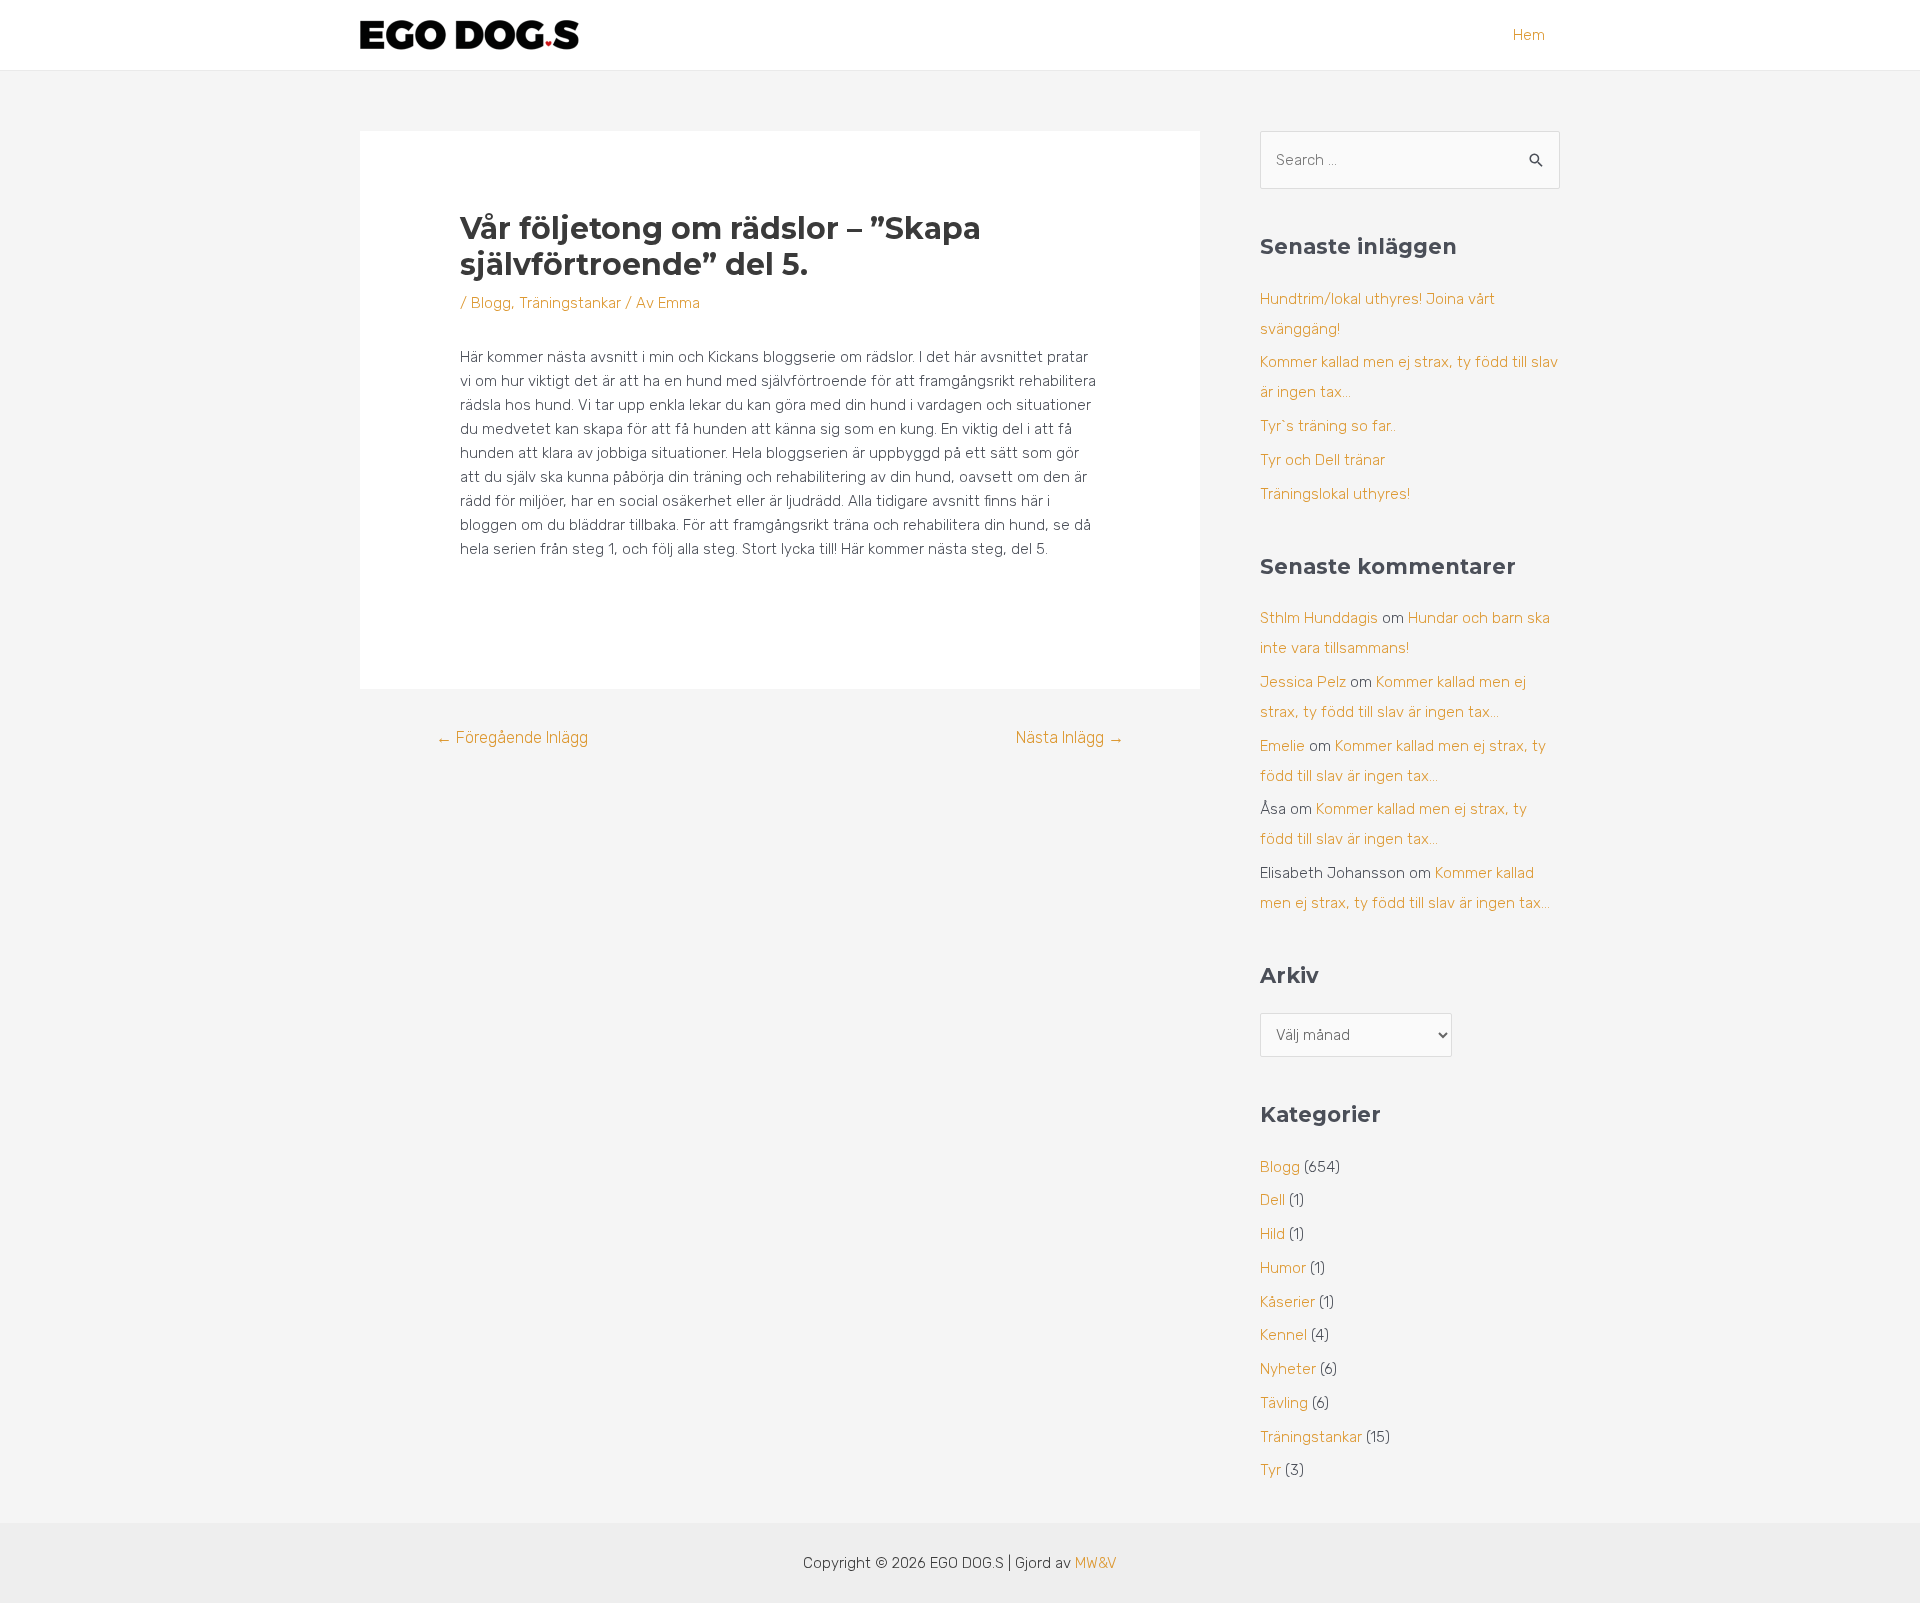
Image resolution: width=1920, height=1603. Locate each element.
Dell (1272, 1200)
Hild (1272, 1234)
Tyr (1270, 1470)
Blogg (491, 303)
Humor (1283, 1268)
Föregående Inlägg (512, 737)
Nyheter (1288, 1369)
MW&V (1096, 1563)
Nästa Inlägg (1070, 737)
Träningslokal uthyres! (1335, 494)
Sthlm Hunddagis (1319, 618)
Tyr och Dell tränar (1322, 460)
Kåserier (1287, 1302)
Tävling (1284, 1403)
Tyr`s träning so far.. (1328, 426)
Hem (1529, 35)
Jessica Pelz (1303, 682)
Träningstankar (570, 303)
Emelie (1282, 746)
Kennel (1283, 1335)
